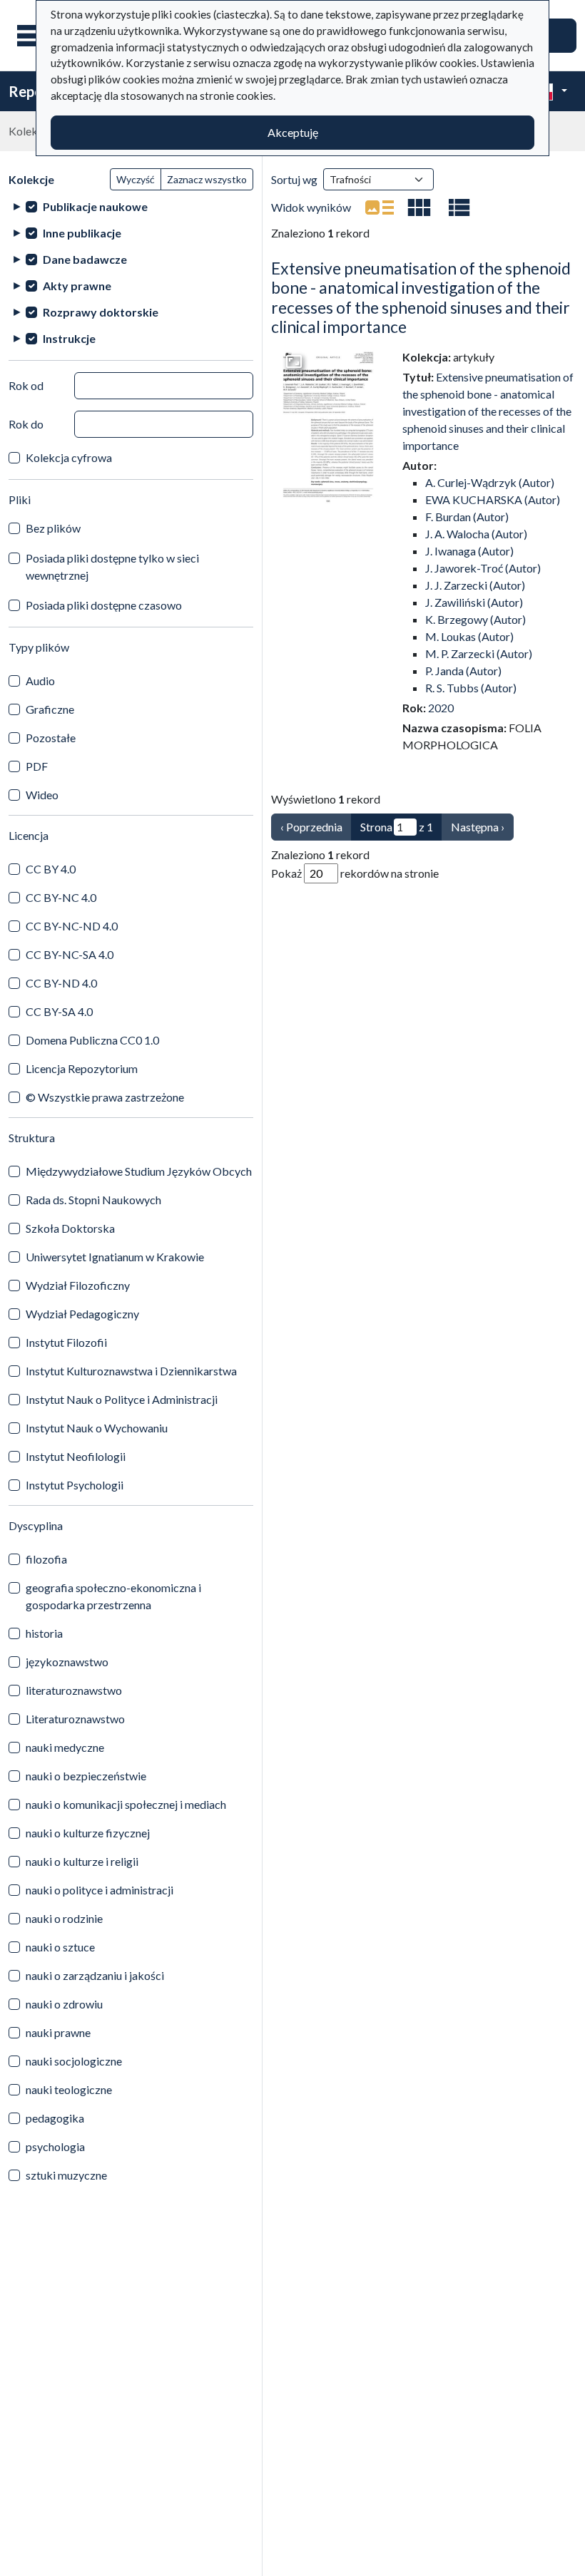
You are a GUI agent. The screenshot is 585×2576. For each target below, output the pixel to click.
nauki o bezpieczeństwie (86, 1776)
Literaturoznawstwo (75, 1719)
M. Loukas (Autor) (469, 636)
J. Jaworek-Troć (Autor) (483, 568)
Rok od (26, 385)
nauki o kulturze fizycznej (88, 1833)
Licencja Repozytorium (82, 1068)
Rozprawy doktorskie (101, 312)
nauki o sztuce (60, 1947)
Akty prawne (77, 286)
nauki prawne (58, 2032)
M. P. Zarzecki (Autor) (479, 653)
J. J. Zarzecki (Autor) (475, 585)
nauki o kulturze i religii (82, 1861)
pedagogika (55, 2118)
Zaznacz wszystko (207, 179)
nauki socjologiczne (74, 2061)
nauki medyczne (65, 1747)
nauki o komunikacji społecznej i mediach (126, 1804)
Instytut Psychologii (75, 1485)
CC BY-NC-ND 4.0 (72, 926)
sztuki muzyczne (66, 2175)
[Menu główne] (35, 36)
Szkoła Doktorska (70, 1228)
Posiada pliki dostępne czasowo (104, 605)
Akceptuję (293, 132)
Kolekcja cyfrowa (69, 457)
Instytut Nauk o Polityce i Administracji (122, 1399)
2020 (441, 708)
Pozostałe (51, 738)
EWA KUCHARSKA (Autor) (493, 499)
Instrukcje (69, 338)
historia (44, 1633)
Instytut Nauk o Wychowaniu (97, 1428)
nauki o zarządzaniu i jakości (95, 1975)
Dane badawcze (85, 259)
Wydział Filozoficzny (78, 1285)
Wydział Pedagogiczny (82, 1314)
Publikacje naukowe (95, 206)
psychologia (55, 2146)
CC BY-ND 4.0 (61, 983)
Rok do (26, 424)
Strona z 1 (397, 827)
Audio (40, 681)
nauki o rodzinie (64, 1918)
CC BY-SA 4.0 (59, 1011)
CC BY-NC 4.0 (61, 897)
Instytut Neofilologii (76, 1456)
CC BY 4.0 (51, 869)
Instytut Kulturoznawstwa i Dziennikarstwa (131, 1371)
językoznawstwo (67, 1662)
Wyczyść (136, 179)
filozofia (46, 1559)
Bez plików (53, 528)
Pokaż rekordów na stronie (355, 873)
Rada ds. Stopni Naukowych (93, 1200)
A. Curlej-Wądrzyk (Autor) (490, 482)
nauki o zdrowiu (64, 2004)
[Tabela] (459, 207)
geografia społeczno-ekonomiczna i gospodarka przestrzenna (113, 1596)
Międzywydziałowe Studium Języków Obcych (139, 1171)
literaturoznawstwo (74, 1690)
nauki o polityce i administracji (100, 1890)
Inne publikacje (82, 233)
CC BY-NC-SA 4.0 (70, 954)
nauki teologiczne (69, 2089)
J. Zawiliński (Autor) (474, 602)
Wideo (42, 795)
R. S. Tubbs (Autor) (471, 688)
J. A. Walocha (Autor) (476, 534)
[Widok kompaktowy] (419, 207)
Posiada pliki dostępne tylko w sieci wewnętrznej (112, 566)
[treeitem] (131, 206)
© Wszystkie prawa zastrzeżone (105, 1097)
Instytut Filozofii (66, 1342)
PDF (37, 766)
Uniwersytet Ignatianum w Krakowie (115, 1257)
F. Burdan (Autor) (467, 517)
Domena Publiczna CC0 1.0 (92, 1040)
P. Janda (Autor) (463, 671)
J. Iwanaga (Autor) (469, 551)
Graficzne (50, 709)
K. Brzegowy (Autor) (475, 619)
